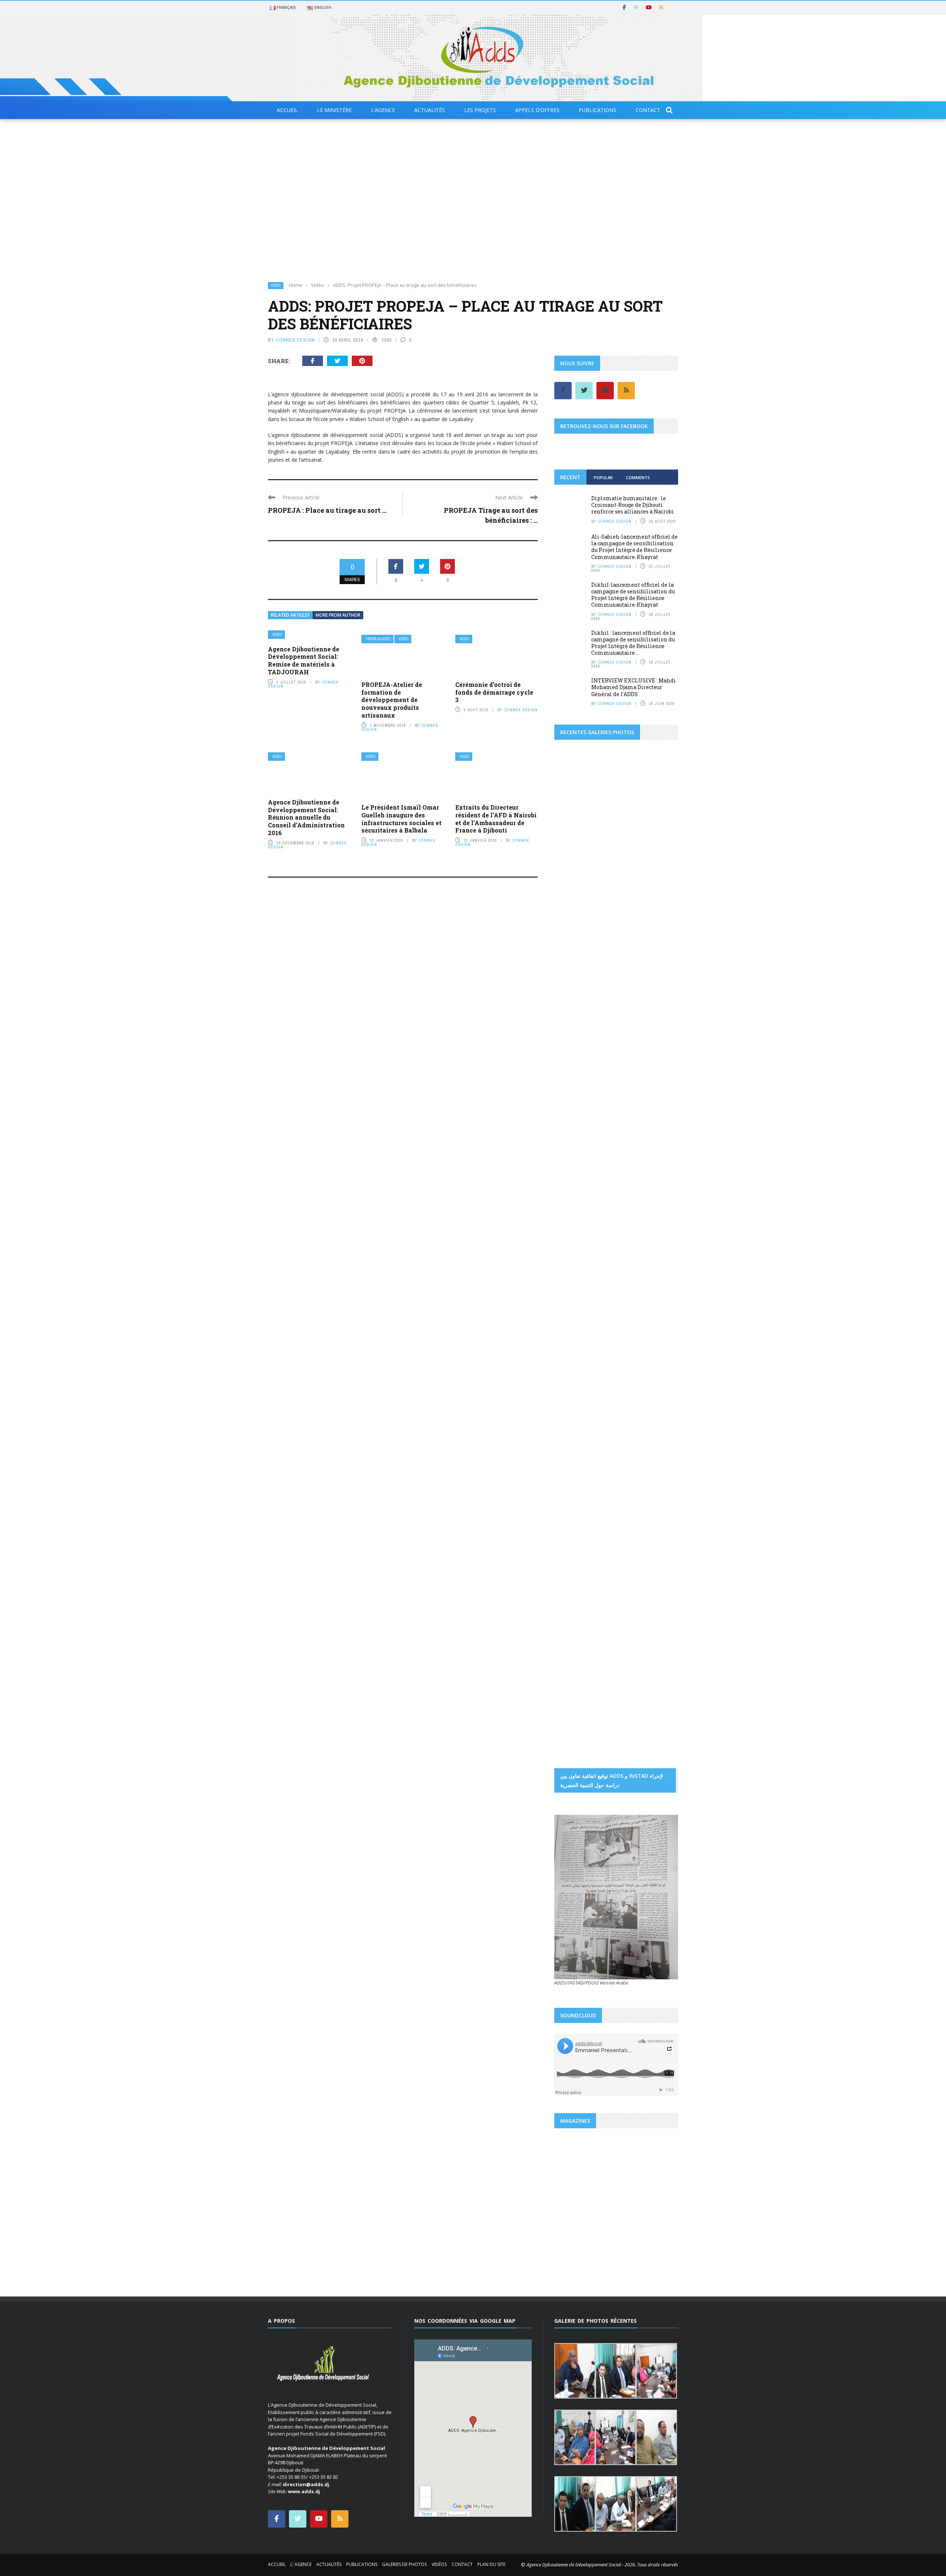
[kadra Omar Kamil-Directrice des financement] (575, 964)
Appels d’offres (537, 110)
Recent (570, 477)
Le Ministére (334, 110)
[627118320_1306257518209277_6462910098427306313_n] (647, 1447)
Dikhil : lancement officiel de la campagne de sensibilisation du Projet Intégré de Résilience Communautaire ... (633, 643)
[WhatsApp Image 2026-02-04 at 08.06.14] (616, 1226)
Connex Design (295, 340)
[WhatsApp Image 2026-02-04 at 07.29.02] (575, 1131)
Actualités (430, 110)
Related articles (290, 615)
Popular (603, 477)
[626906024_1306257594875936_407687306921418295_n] (585, 1352)
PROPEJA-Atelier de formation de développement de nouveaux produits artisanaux (392, 700)
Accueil (287, 110)
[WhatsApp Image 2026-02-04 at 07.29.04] (616, 1131)
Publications (598, 110)
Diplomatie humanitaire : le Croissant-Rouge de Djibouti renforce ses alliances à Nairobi (633, 505)
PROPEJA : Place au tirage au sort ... (327, 510)
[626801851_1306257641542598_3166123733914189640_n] (585, 1305)
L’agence (383, 110)
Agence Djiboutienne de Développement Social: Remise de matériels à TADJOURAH (304, 660)
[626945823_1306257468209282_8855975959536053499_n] (647, 1400)
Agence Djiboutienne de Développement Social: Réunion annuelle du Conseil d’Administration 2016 (306, 817)
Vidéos (439, 2564)
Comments (638, 477)
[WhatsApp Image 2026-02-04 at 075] (575, 1258)
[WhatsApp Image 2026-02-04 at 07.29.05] (616, 1098)
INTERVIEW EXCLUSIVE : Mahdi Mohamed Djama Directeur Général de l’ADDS (634, 687)
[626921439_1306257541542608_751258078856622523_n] (585, 1400)
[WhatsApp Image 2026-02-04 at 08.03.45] (575, 1098)
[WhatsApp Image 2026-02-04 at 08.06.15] (657, 1226)
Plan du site (491, 2564)
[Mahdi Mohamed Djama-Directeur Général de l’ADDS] (616, 932)
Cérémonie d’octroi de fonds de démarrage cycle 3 (494, 692)
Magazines (574, 2206)
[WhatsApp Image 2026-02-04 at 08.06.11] (657, 1194)
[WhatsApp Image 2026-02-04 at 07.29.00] (657, 1098)
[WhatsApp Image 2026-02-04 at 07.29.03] (657, 1131)
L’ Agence (301, 2564)
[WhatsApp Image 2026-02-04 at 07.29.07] (575, 1194)
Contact (648, 110)
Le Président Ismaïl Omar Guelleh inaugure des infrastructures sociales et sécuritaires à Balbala (401, 819)
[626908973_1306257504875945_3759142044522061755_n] (647, 1352)
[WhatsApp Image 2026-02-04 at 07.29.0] (657, 1162)
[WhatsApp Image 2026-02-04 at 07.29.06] (575, 1162)
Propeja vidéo (378, 639)
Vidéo (276, 286)
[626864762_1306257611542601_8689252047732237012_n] (647, 1305)
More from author (338, 615)
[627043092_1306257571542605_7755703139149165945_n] (585, 1447)
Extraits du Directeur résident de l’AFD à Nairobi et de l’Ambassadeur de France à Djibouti (496, 819)
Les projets (480, 110)
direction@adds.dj (306, 2484)
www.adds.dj (304, 2491)
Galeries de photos (404, 2564)
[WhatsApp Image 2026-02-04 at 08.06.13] (575, 1226)
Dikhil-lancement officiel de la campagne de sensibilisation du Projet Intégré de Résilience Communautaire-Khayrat (633, 595)
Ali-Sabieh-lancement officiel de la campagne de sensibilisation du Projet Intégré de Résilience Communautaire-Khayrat (634, 547)
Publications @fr (606, 2206)
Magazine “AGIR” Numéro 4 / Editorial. (612, 2223)
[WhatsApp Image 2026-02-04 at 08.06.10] (616, 1194)
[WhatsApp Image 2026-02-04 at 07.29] (616, 1162)
